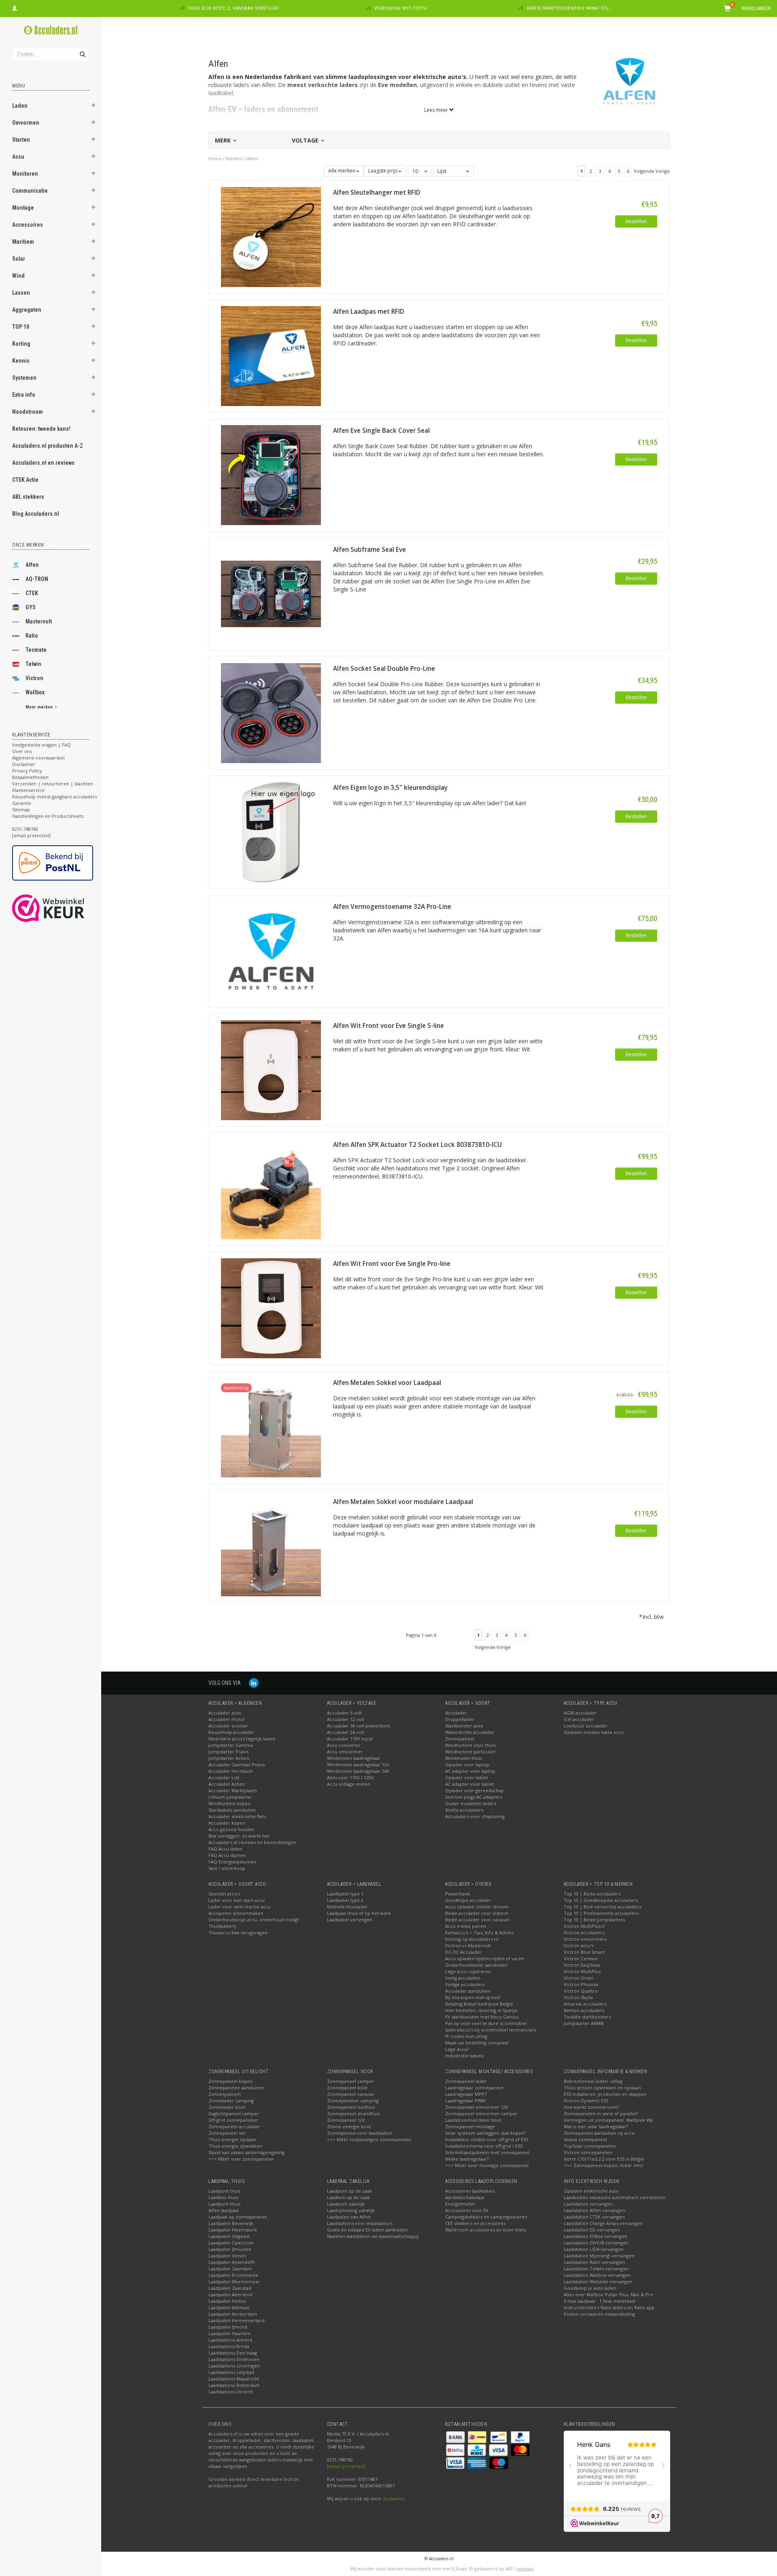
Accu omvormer (345, 1752)
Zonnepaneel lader (466, 2081)
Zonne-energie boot (349, 2126)
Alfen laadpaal (224, 2210)
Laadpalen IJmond (228, 2327)
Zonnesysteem (225, 2094)
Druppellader (460, 1719)
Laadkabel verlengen (350, 1920)
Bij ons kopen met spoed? (473, 1997)
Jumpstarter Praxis (228, 1752)
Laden (20, 106)
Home (215, 158)
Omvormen (26, 123)
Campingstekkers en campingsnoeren (486, 2217)
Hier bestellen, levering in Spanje (481, 2010)
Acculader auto (225, 1713)
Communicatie (30, 191)
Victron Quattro (581, 1991)
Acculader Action (227, 1784)
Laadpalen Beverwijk (231, 2223)
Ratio (32, 636)
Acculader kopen (227, 1823)
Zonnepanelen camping (353, 2101)
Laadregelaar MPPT (466, 2094)
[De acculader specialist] (51, 30)
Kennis (21, 361)
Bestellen (636, 221)
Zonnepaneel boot (347, 2088)
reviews (525, 2569)
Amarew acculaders (585, 2004)
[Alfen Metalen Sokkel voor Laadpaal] (271, 1426)
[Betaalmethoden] (456, 2436)
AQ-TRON (37, 579)
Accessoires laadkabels (470, 2191)
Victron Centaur (581, 1958)
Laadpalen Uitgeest (229, 2236)
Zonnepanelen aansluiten (236, 2088)
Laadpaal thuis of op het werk (359, 1913)
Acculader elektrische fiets (237, 1816)
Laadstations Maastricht (234, 2379)
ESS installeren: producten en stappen (605, 2094)
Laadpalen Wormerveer (234, 2281)
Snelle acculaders (464, 1810)
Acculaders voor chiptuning (475, 1816)
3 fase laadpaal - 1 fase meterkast (600, 2301)
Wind (18, 276)
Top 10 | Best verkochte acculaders (602, 1907)
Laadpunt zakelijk (346, 2204)
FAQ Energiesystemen (232, 1862)
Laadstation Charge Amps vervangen (603, 2223)
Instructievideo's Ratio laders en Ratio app (609, 2307)
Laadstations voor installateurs (360, 2223)
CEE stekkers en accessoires (475, 2223)
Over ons (22, 751)
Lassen (21, 293)
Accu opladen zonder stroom (477, 1907)
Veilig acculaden (463, 1978)
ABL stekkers (28, 497)
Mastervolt (39, 621)
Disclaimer (24, 764)
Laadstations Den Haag (233, 2353)
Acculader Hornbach (231, 1771)
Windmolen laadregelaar (354, 1758)
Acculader (456, 1713)
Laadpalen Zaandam (230, 2269)
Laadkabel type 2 (345, 1900)
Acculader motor (227, 1719)
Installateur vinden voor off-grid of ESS (487, 2139)
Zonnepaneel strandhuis (353, 2113)
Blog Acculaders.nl (36, 514)
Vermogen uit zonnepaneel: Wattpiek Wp (608, 2120)
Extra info (24, 395)
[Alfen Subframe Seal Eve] (271, 593)
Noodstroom (28, 412)
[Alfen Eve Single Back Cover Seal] (271, 474)
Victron (34, 678)
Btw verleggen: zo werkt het (239, 1836)
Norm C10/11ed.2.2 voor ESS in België (604, 2159)
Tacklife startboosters (587, 2017)
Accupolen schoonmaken (236, 1913)
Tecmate (36, 650)
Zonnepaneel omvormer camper (481, 2113)
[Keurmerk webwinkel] (63, 908)
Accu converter (344, 1745)
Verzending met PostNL (401, 8)
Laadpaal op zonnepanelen (238, 2217)
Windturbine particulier (471, 1752)
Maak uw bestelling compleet (477, 2043)
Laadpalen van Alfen (349, 2217)
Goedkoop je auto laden (590, 2288)
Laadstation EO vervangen (592, 2230)
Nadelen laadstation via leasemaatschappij (373, 2236)
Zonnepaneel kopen (230, 2081)
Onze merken (28, 545)
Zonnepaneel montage (470, 2126)
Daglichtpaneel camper (234, 2113)
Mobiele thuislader (347, 1907)
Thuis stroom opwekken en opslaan (602, 2088)
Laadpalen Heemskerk (233, 2230)
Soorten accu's (224, 1894)
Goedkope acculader (468, 1900)
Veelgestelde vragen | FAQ (41, 745)
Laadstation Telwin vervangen (596, 2269)
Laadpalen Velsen (227, 2256)
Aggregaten (27, 310)
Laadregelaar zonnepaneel (474, 2088)
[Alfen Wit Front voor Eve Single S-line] (271, 1069)
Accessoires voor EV (467, 2210)
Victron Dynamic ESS (586, 2101)
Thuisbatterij (222, 1926)
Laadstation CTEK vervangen (594, 2217)
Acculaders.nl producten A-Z (48, 446)
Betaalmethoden (30, 777)
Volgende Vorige (652, 171)
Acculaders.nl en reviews (43, 463)
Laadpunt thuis (224, 2191)
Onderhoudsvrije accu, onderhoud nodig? (254, 1920)
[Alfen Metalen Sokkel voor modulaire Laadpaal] (271, 1545)
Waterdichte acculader (470, 1732)
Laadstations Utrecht (231, 2392)
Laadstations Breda (229, 2346)
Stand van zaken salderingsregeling (246, 2152)
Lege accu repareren (468, 1971)
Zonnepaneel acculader (234, 2126)
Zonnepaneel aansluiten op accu (599, 2133)
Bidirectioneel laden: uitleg (593, 2081)
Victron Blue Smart (584, 1952)
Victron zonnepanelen (588, 2152)
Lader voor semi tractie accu (240, 1907)
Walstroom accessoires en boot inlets (486, 2230)
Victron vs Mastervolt (468, 1945)
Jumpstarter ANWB (584, 2023)
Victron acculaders (584, 1933)
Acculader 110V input (350, 1739)
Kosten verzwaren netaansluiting (599, 2314)
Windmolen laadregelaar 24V (358, 1771)
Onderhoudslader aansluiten (476, 1965)
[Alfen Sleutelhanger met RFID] (271, 236)
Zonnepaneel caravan (351, 2094)
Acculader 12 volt (346, 1719)
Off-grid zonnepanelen (233, 2120)
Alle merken (342, 171)
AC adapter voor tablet (470, 1784)
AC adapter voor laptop (470, 1771)
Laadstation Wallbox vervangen (597, 2275)
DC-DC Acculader (464, 1952)
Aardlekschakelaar (465, 2197)
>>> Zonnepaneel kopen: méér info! (603, 2165)
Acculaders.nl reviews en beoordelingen (252, 1842)
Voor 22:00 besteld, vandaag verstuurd (234, 8)
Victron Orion (579, 1978)
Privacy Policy (27, 771)
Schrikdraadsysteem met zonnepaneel (487, 2152)
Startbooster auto (464, 1726)
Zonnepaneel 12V (346, 2120)
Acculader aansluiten (468, 1991)
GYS (31, 607)
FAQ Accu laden (225, 1849)
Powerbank (457, 1894)
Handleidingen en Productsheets (48, 816)
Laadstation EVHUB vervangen (596, 2243)
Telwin (33, 664)
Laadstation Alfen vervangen (594, 2210)
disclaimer (394, 2498)
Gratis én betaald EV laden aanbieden (368, 2230)
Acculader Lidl (224, 1777)
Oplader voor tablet (467, 1777)
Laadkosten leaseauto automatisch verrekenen (615, 2197)
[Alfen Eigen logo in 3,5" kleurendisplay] (271, 831)
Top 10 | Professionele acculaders (601, 1913)
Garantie (22, 803)
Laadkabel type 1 (345, 1894)
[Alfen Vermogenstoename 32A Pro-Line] (271, 950)
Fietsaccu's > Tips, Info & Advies (479, 1933)
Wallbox (35, 692)
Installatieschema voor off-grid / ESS (484, 2146)
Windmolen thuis (464, 1758)
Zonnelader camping (231, 2101)
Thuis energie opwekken (235, 2146)
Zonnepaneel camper (351, 2081)
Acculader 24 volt (346, 1732)
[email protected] (346, 2466)
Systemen (24, 378)
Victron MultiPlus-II (584, 1926)
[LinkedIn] (254, 1683)
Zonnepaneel (460, 1739)
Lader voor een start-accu (237, 1900)
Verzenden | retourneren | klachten (53, 784)
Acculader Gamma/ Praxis (237, 1764)
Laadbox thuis (223, 2197)
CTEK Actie (25, 480)
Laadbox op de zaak (348, 2197)
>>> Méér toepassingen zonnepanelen (369, 2139)
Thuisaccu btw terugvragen (238, 1933)
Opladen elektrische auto (591, 2191)
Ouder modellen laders (471, 1803)
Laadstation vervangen (588, 2204)
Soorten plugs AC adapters (474, 1797)
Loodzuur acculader (586, 1726)
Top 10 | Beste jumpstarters (594, 1920)
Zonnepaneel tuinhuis (351, 2107)
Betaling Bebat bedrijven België (479, 2004)
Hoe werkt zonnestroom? (591, 2107)
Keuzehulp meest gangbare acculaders (54, 797)
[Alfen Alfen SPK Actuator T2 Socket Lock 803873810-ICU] (271, 1188)
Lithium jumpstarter (230, 1797)
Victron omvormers (585, 1939)
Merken (234, 158)
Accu (18, 157)
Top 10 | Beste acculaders (592, 1894)
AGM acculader (580, 1713)
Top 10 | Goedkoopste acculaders (601, 1900)
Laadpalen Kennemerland (237, 2320)
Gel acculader (579, 1719)
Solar (19, 259)
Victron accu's (579, 1945)
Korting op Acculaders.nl (472, 1939)
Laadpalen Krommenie (233, 2275)
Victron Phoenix (581, 1984)
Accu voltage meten (349, 1784)
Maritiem (23, 242)
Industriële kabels (464, 2056)
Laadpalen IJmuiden (230, 2249)
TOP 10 (21, 327)
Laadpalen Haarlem (229, 2333)
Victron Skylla (578, 1997)
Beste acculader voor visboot (477, 1913)
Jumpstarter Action (229, 1758)
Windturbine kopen (229, 1803)
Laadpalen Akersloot (230, 2294)
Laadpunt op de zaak (349, 2191)
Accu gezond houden (231, 1829)
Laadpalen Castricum (231, 2243)
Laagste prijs (383, 171)
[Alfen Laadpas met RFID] (271, 355)
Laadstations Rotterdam (234, 2385)
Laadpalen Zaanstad (230, 2288)
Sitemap (21, 809)
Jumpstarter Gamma (231, 1745)
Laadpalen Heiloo (227, 2301)
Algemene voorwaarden (38, 758)
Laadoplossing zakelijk (351, 2210)
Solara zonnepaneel (585, 2139)
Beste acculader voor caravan (477, 1920)
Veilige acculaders (465, 1984)
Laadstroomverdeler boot (473, 2120)
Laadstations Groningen (234, 2366)
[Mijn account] (15, 7)
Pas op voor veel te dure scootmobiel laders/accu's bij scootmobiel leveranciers (491, 2026)
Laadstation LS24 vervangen (594, 2249)
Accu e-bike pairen (466, 1926)
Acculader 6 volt (344, 1713)
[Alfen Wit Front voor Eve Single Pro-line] (271, 1307)
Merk (224, 140)
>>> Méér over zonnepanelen (241, 2159)
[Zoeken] (82, 50)
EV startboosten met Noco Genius (482, 2017)
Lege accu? (457, 2049)
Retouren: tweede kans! (41, 429)
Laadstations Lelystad (231, 2372)
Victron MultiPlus (582, 1971)
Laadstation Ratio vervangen (594, 2262)
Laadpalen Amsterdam (233, 2314)
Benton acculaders (584, 2010)
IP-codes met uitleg (466, 2036)
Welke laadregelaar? (467, 2159)
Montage (23, 208)
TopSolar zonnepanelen (590, 2146)
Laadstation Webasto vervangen (598, 2281)
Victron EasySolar (582, 1965)
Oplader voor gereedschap (474, 1790)
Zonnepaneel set (227, 2133)
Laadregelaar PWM (465, 2101)
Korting (21, 344)
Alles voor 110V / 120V (350, 1777)
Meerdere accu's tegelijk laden (242, 1739)
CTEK (32, 593)
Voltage (306, 140)
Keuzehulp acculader (231, 1732)
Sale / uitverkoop (227, 1868)
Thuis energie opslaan (232, 2139)
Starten (21, 140)
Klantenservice (28, 790)
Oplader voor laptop (467, 1764)
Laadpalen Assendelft (231, 2262)
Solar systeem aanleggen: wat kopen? (485, 2133)
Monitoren (25, 174)
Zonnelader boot (227, 2107)
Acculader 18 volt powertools (359, 1726)
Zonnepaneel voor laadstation (360, 2133)
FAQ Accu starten (227, 1855)
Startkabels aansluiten (232, 1810)
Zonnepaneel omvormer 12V (477, 2107)
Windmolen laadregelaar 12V (358, 1764)
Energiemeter (460, 2204)
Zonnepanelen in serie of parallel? (601, 2113)
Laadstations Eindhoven (234, 2359)
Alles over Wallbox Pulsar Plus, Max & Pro (608, 2294)
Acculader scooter (228, 1726)
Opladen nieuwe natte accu (594, 1732)
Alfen (32, 565)
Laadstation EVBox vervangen (595, 2236)
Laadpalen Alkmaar (229, 2307)
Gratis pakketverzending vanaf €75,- (569, 8)
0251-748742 (25, 829)
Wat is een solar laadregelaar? (596, 2126)
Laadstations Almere (230, 2340)
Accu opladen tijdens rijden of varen (485, 1958)
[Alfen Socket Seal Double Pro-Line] (271, 712)
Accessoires (28, 225)
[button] (93, 106)
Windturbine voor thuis (470, 1745)
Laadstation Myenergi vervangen (599, 2256)
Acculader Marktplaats (232, 1790)
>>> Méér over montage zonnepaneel (487, 2165)
